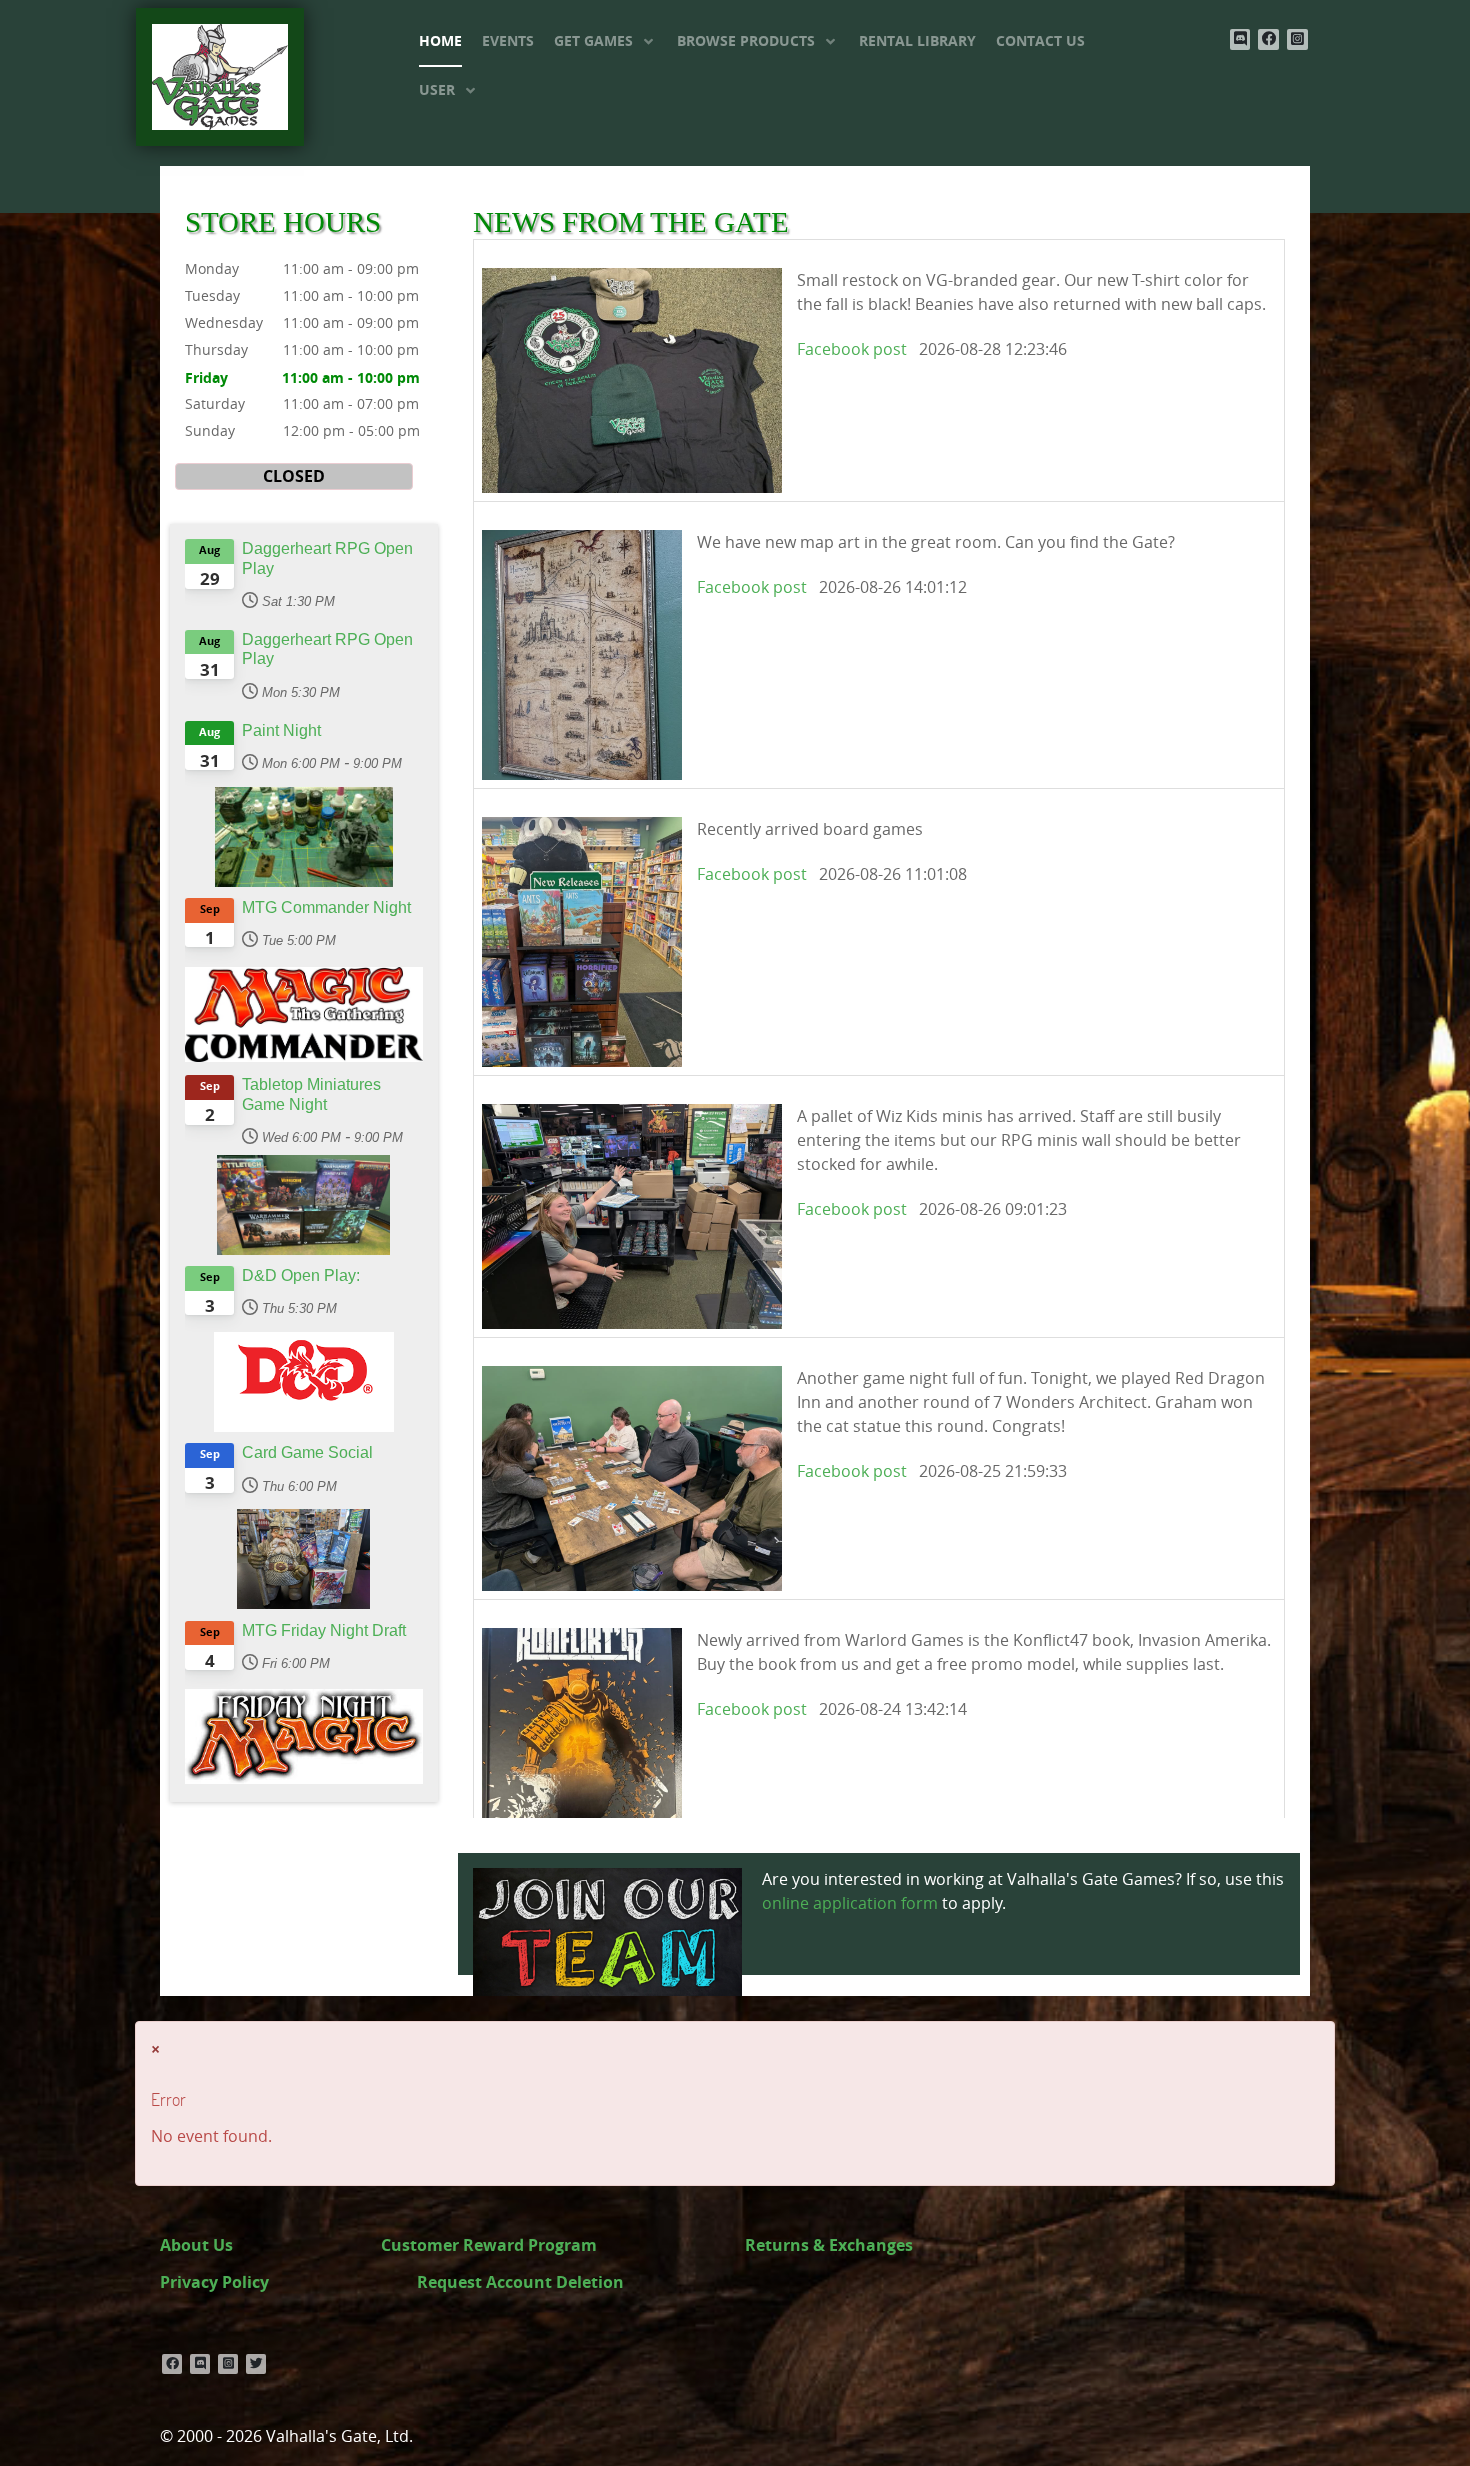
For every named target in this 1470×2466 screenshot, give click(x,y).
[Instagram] (1297, 39)
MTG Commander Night (326, 907)
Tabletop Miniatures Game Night (311, 1094)
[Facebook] (1268, 39)
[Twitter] (256, 2364)
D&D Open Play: (301, 1275)
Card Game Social (307, 1452)
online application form (850, 1903)
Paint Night (281, 730)
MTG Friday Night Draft (324, 1630)
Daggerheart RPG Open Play (327, 558)
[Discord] (1240, 39)
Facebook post (852, 349)
